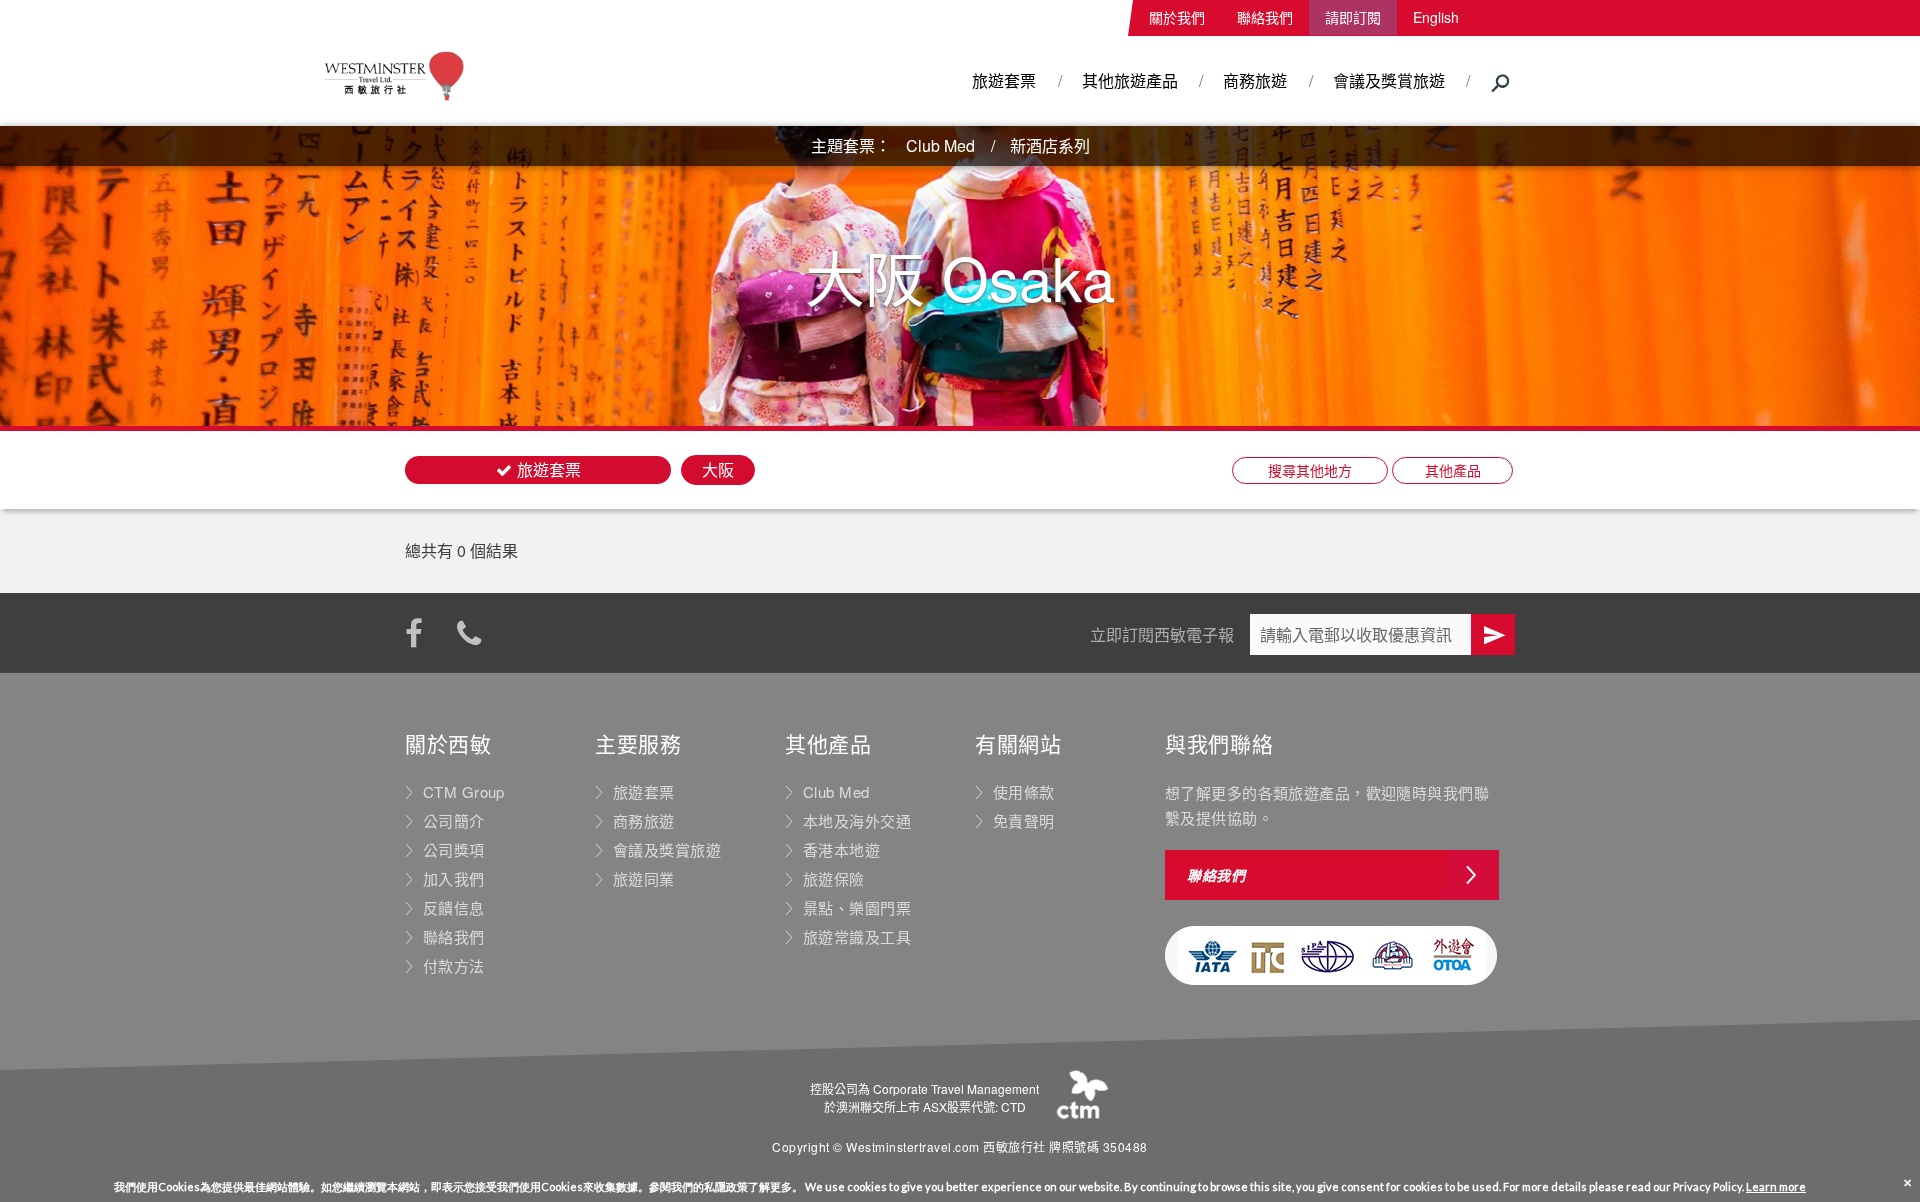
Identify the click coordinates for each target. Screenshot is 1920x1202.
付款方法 (454, 966)
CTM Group (464, 792)
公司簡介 (454, 821)
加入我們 (454, 879)
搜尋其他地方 (1310, 470)
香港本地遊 (841, 850)
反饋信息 (454, 908)
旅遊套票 (1004, 80)
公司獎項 (454, 850)
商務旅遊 (1255, 80)
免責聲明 (1024, 821)
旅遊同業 (644, 879)
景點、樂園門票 (857, 908)
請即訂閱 (1353, 17)
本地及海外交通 (857, 821)
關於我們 (1177, 17)
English (1436, 17)
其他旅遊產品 (1130, 80)
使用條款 (1024, 792)
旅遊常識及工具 (857, 937)
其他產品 (1453, 470)
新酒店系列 (1050, 145)
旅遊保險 (834, 879)
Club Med (940, 145)
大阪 (718, 469)
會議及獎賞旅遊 (1389, 80)
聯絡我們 (1265, 17)
